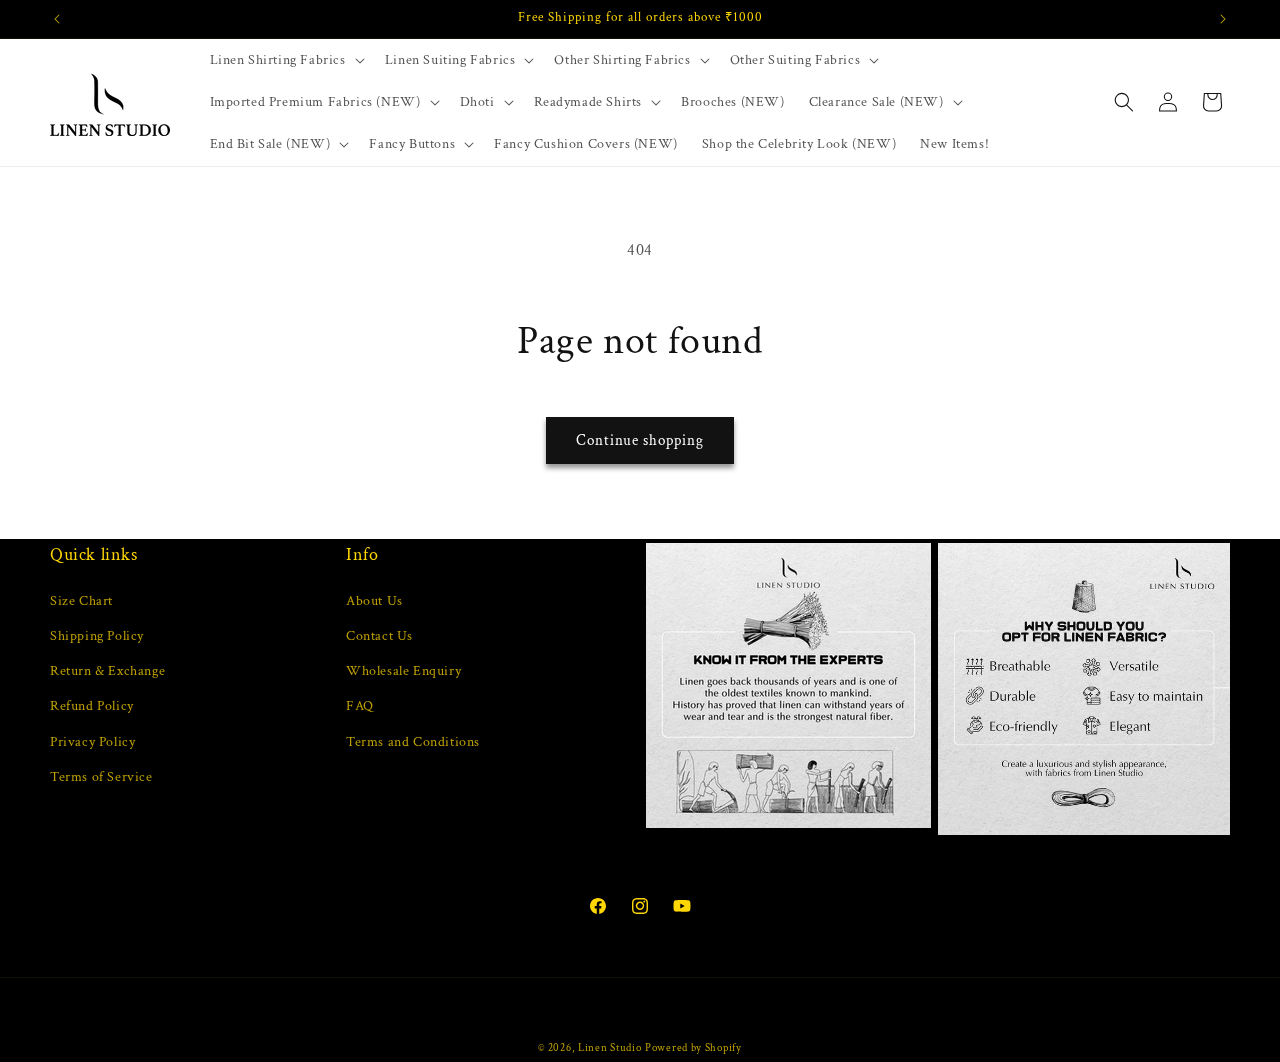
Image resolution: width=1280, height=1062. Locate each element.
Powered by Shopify (693, 1048)
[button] (285, 60)
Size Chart (81, 600)
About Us (374, 600)
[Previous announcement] (57, 19)
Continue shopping (640, 440)
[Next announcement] (1223, 19)
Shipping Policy (97, 635)
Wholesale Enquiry (403, 670)
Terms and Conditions (413, 741)
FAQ (360, 706)
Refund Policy (92, 706)
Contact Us (379, 635)
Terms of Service (101, 776)
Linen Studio (609, 1048)
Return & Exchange (107, 670)
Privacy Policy (92, 741)
